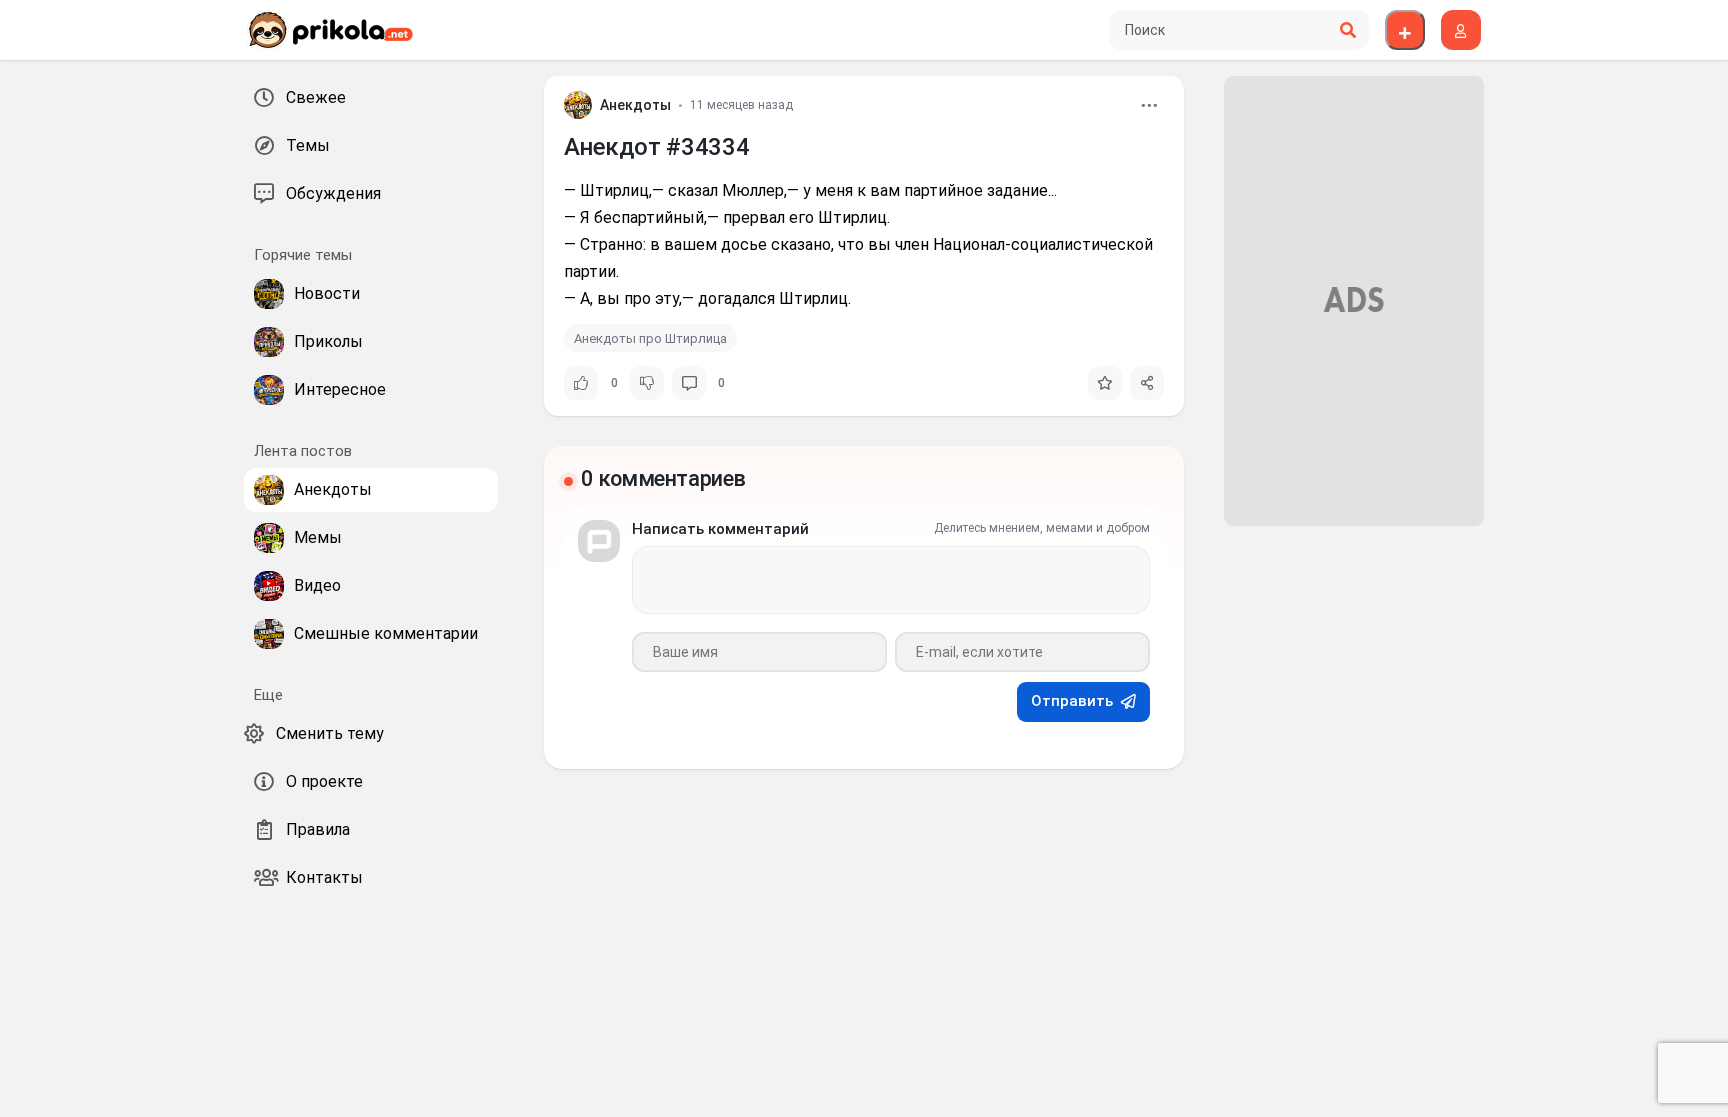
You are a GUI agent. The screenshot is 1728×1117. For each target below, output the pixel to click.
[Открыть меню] (1149, 105)
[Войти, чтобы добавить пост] (1405, 30)
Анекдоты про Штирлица (650, 338)
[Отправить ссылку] (1147, 383)
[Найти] (1348, 30)
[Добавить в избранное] (1105, 383)
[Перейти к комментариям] (689, 383)
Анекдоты (635, 105)
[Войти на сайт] (1461, 30)
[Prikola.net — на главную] (330, 30)
